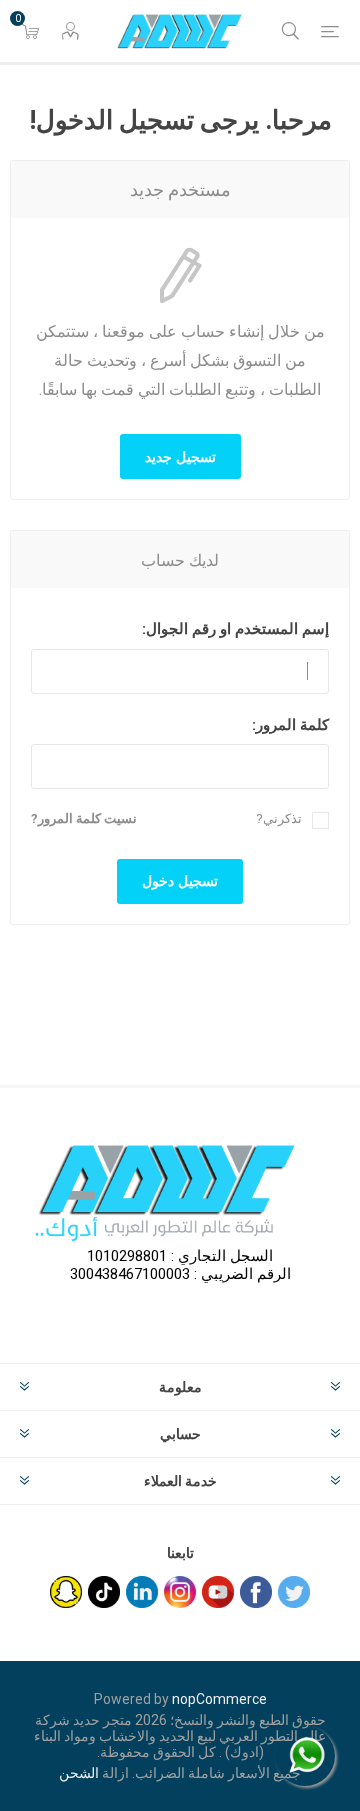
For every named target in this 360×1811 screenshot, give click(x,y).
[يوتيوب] (218, 1592)
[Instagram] (180, 1592)
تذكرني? (279, 818)
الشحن (79, 1773)
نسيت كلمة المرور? (84, 818)
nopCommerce (219, 1699)
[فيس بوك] (256, 1592)
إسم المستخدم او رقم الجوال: (235, 629)
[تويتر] (294, 1592)
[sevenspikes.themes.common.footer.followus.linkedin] (142, 1592)
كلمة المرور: (290, 725)
